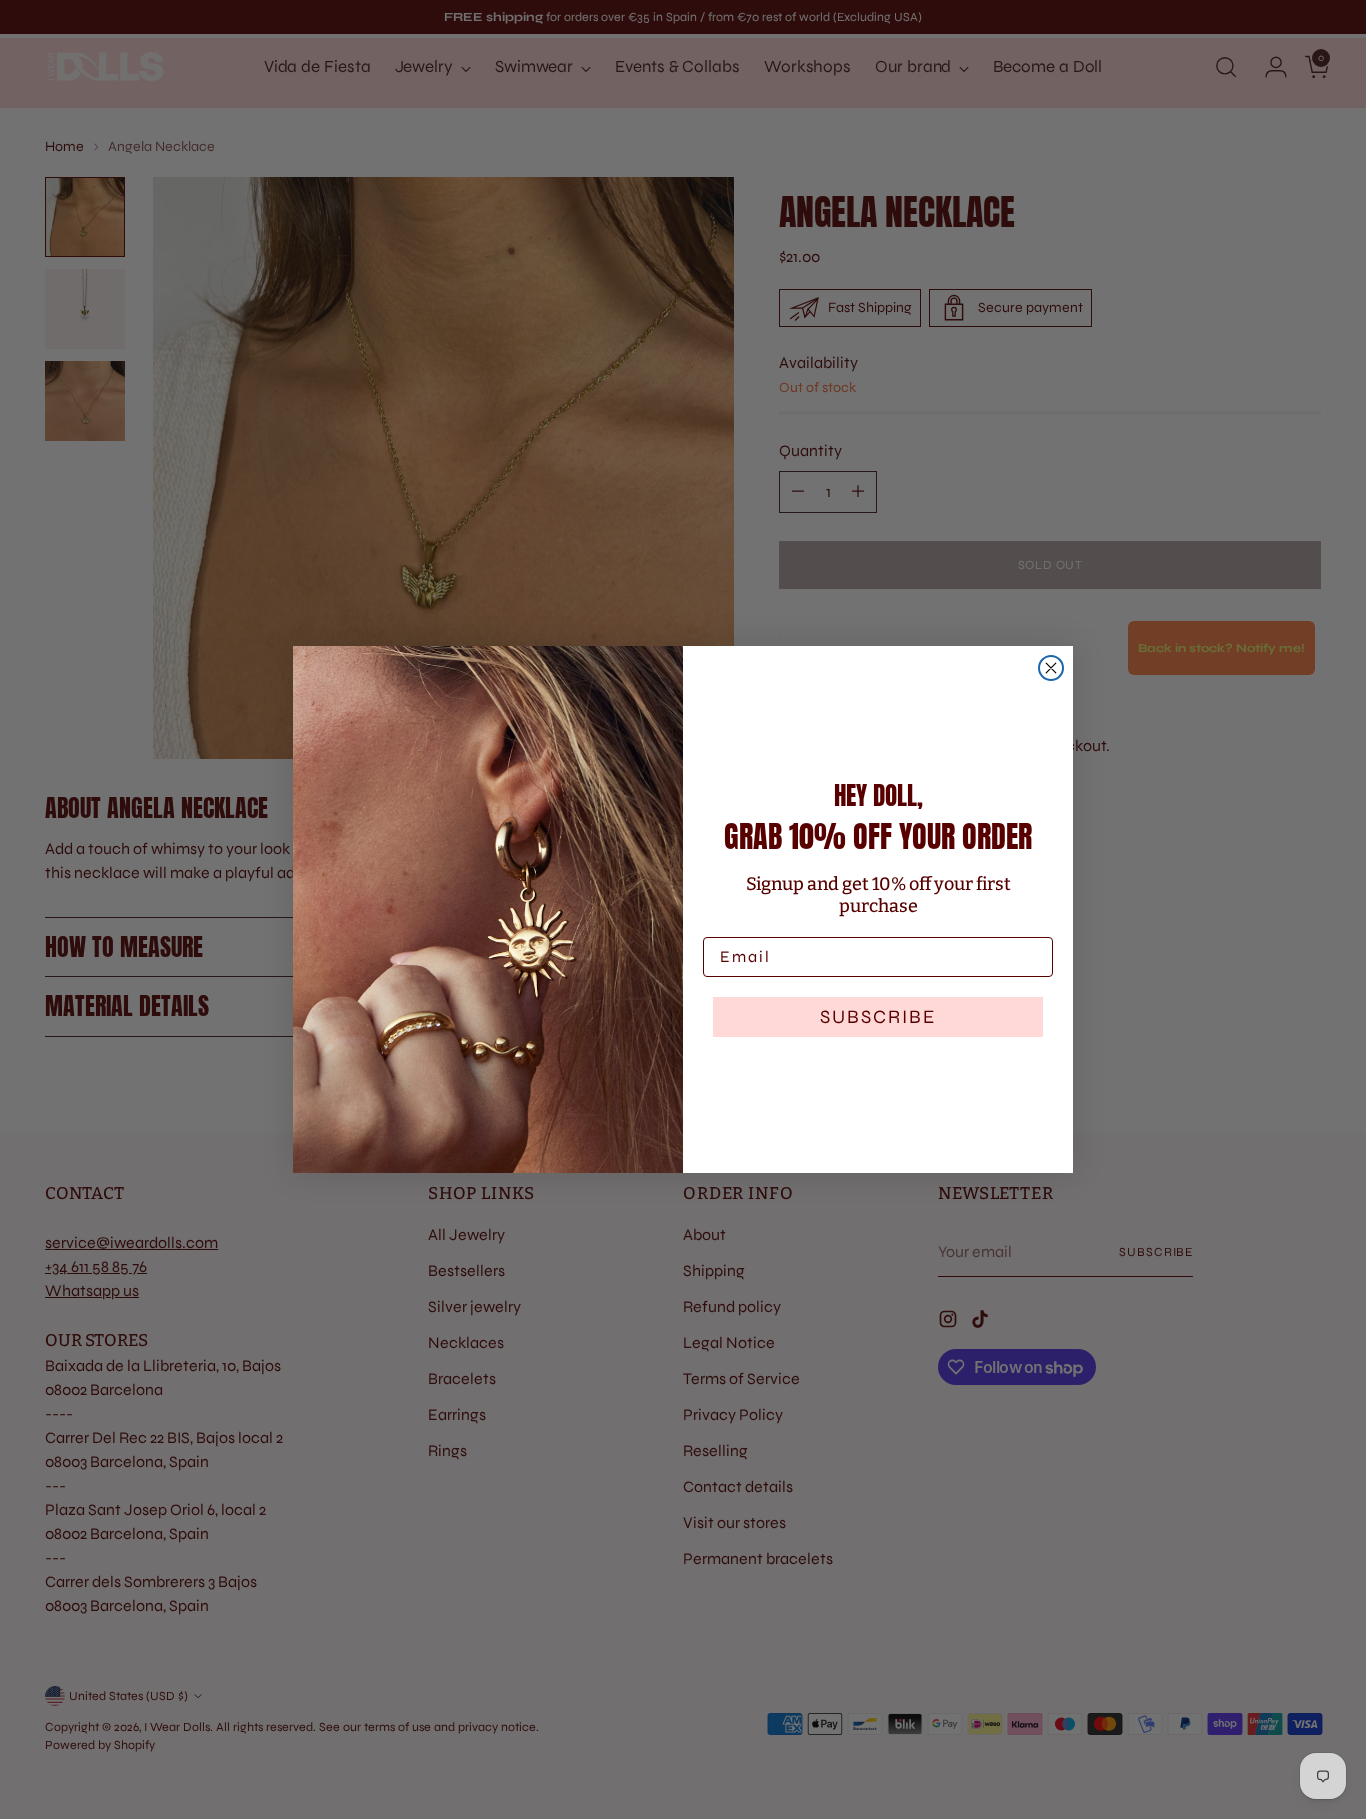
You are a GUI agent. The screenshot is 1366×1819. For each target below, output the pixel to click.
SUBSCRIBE (878, 1016)
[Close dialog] (1051, 668)
